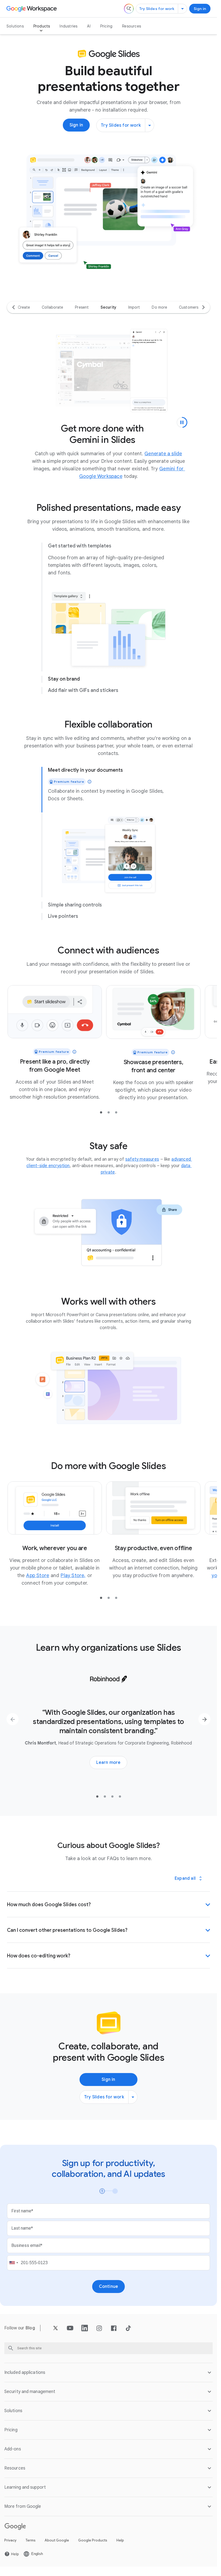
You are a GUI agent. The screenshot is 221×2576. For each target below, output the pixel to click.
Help (120, 2542)
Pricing (106, 26)
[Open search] (129, 9)
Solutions (15, 26)
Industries (68, 26)
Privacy (10, 2542)
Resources (132, 26)
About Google (57, 2542)
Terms (31, 2542)
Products (42, 26)
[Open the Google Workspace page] (32, 9)
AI (89, 26)
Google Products (93, 2542)
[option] (24, 307)
